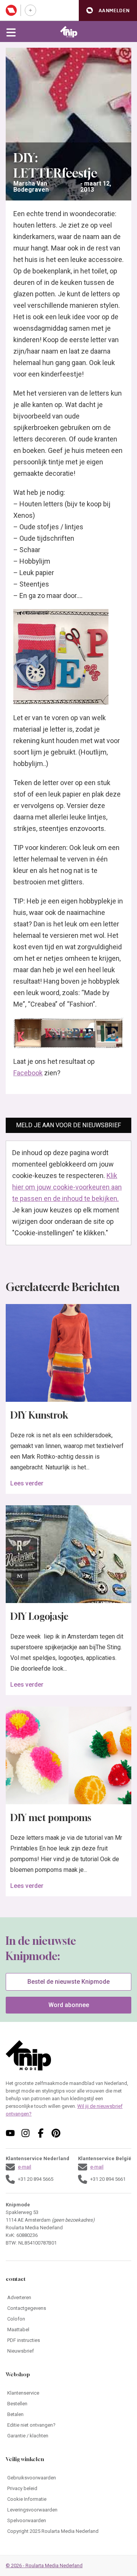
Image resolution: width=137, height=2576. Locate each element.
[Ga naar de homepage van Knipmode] (69, 32)
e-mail (25, 2167)
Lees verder (27, 1483)
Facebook (28, 1073)
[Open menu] (11, 32)
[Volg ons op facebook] (41, 2133)
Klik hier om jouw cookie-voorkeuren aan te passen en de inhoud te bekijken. (67, 1187)
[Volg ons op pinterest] (56, 2133)
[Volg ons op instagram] (25, 2133)
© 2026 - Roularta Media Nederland (44, 2565)
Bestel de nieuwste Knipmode (68, 1982)
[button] (108, 11)
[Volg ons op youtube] (10, 2133)
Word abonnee (69, 2005)
